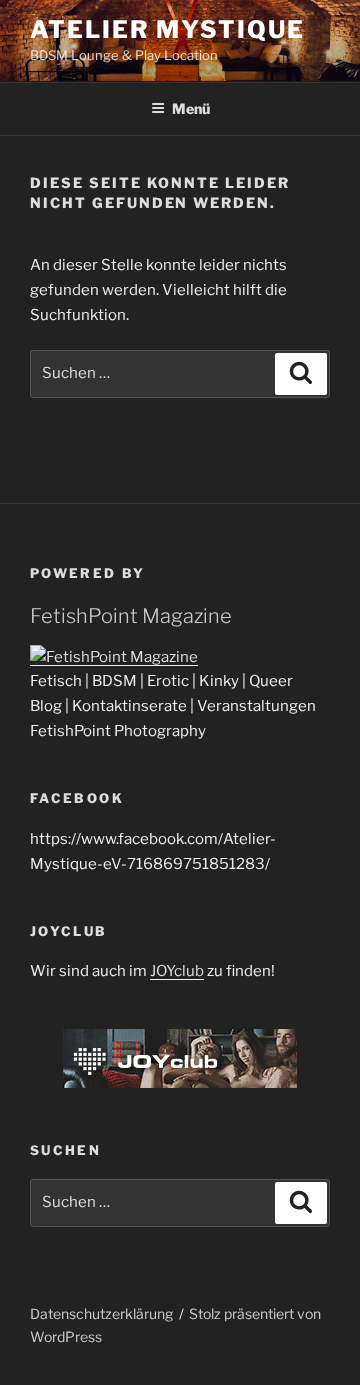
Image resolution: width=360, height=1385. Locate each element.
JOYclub (177, 971)
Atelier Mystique (167, 29)
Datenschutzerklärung (101, 1313)
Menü (191, 108)
